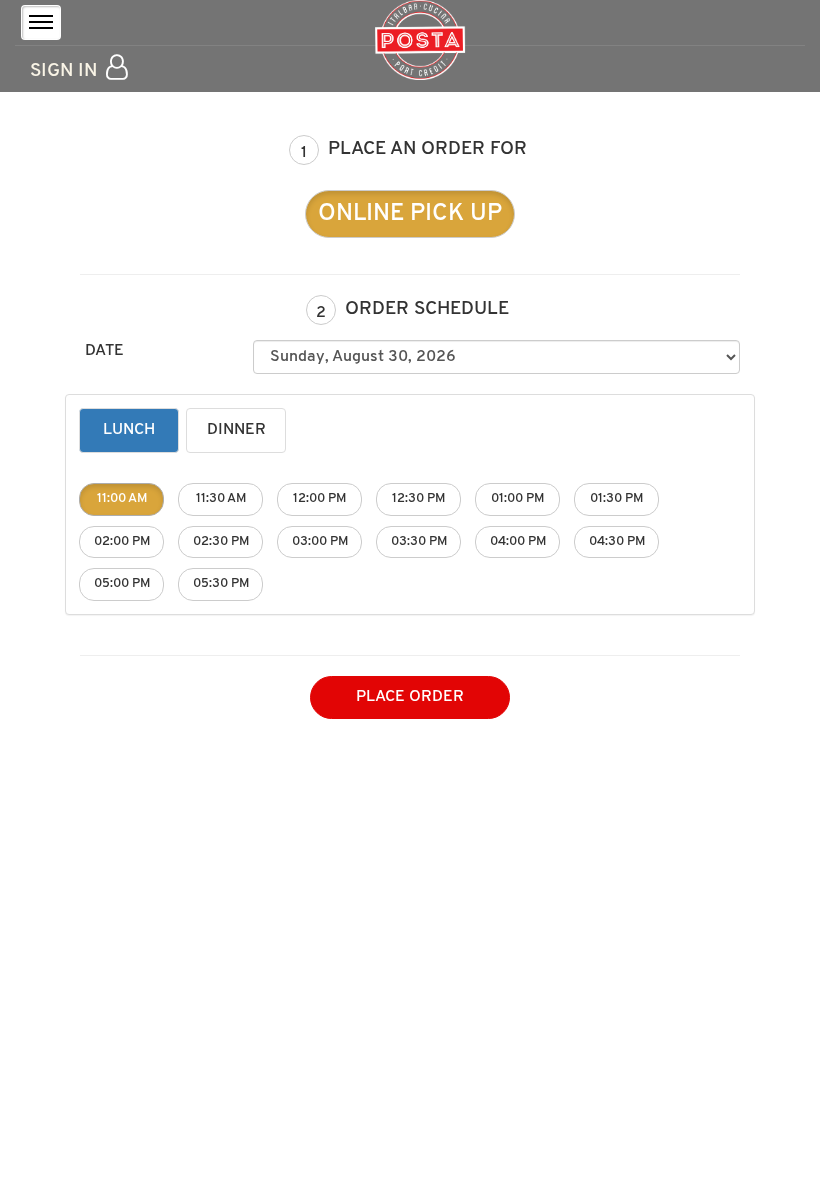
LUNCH (129, 430)
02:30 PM (221, 541)
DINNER (236, 430)
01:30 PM (616, 498)
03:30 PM (419, 541)
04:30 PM (617, 541)
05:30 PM (221, 583)
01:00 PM (517, 498)
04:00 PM (518, 541)
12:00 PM (319, 498)
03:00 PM (320, 541)
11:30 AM (221, 498)
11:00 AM (122, 498)
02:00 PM (122, 541)
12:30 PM (418, 498)
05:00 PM (122, 583)
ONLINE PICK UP (410, 214)
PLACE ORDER (410, 697)
